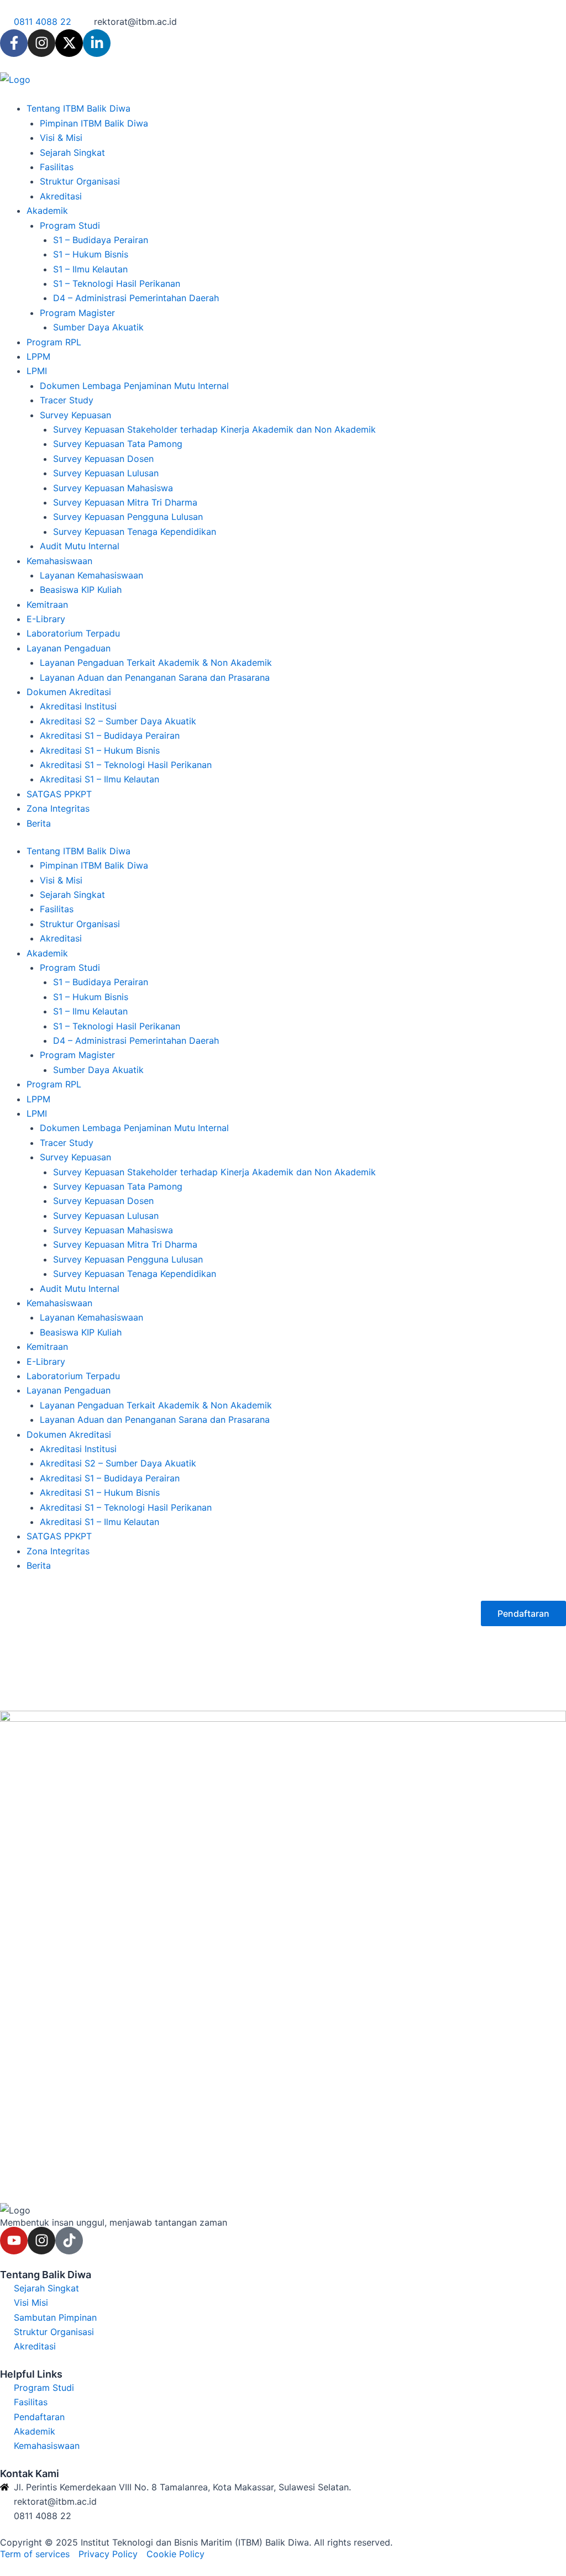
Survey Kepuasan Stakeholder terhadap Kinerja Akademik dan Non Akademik (214, 429)
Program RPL (54, 342)
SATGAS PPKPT (59, 794)
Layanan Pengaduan (69, 648)
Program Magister (77, 313)
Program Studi (70, 225)
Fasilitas (57, 167)
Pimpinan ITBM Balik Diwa (94, 123)
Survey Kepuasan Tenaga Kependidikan (135, 532)
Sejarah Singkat (72, 153)
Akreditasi (61, 196)
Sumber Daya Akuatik (98, 327)
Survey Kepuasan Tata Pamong (118, 444)
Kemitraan (47, 604)
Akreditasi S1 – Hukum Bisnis (100, 750)
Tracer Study (67, 400)
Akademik (47, 211)
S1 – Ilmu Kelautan (90, 269)
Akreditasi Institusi (78, 706)
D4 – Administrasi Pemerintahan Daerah (136, 298)
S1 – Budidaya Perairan (101, 240)
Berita (39, 823)
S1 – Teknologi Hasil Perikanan (117, 283)
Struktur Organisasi (80, 181)
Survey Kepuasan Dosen (103, 459)
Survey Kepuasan (75, 415)
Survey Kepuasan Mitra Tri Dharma (125, 502)
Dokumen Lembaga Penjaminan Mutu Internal (134, 386)
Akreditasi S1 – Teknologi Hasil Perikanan (126, 765)
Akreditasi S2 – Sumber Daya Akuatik (118, 721)
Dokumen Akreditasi (69, 692)
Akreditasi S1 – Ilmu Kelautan (99, 779)
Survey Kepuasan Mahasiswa (113, 488)
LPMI (37, 371)
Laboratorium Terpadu (73, 633)
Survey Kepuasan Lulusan (106, 473)
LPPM (38, 356)
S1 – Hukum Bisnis (91, 254)
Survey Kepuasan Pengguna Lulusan (128, 517)
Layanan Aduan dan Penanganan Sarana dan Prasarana (155, 677)
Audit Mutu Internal (80, 546)
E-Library (46, 619)
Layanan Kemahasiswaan (91, 575)
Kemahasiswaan (59, 561)
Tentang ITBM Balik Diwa (78, 108)
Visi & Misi (61, 138)
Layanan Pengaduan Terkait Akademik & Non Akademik (156, 663)
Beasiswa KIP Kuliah (81, 590)
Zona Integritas (58, 808)
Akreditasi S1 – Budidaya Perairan (110, 735)
